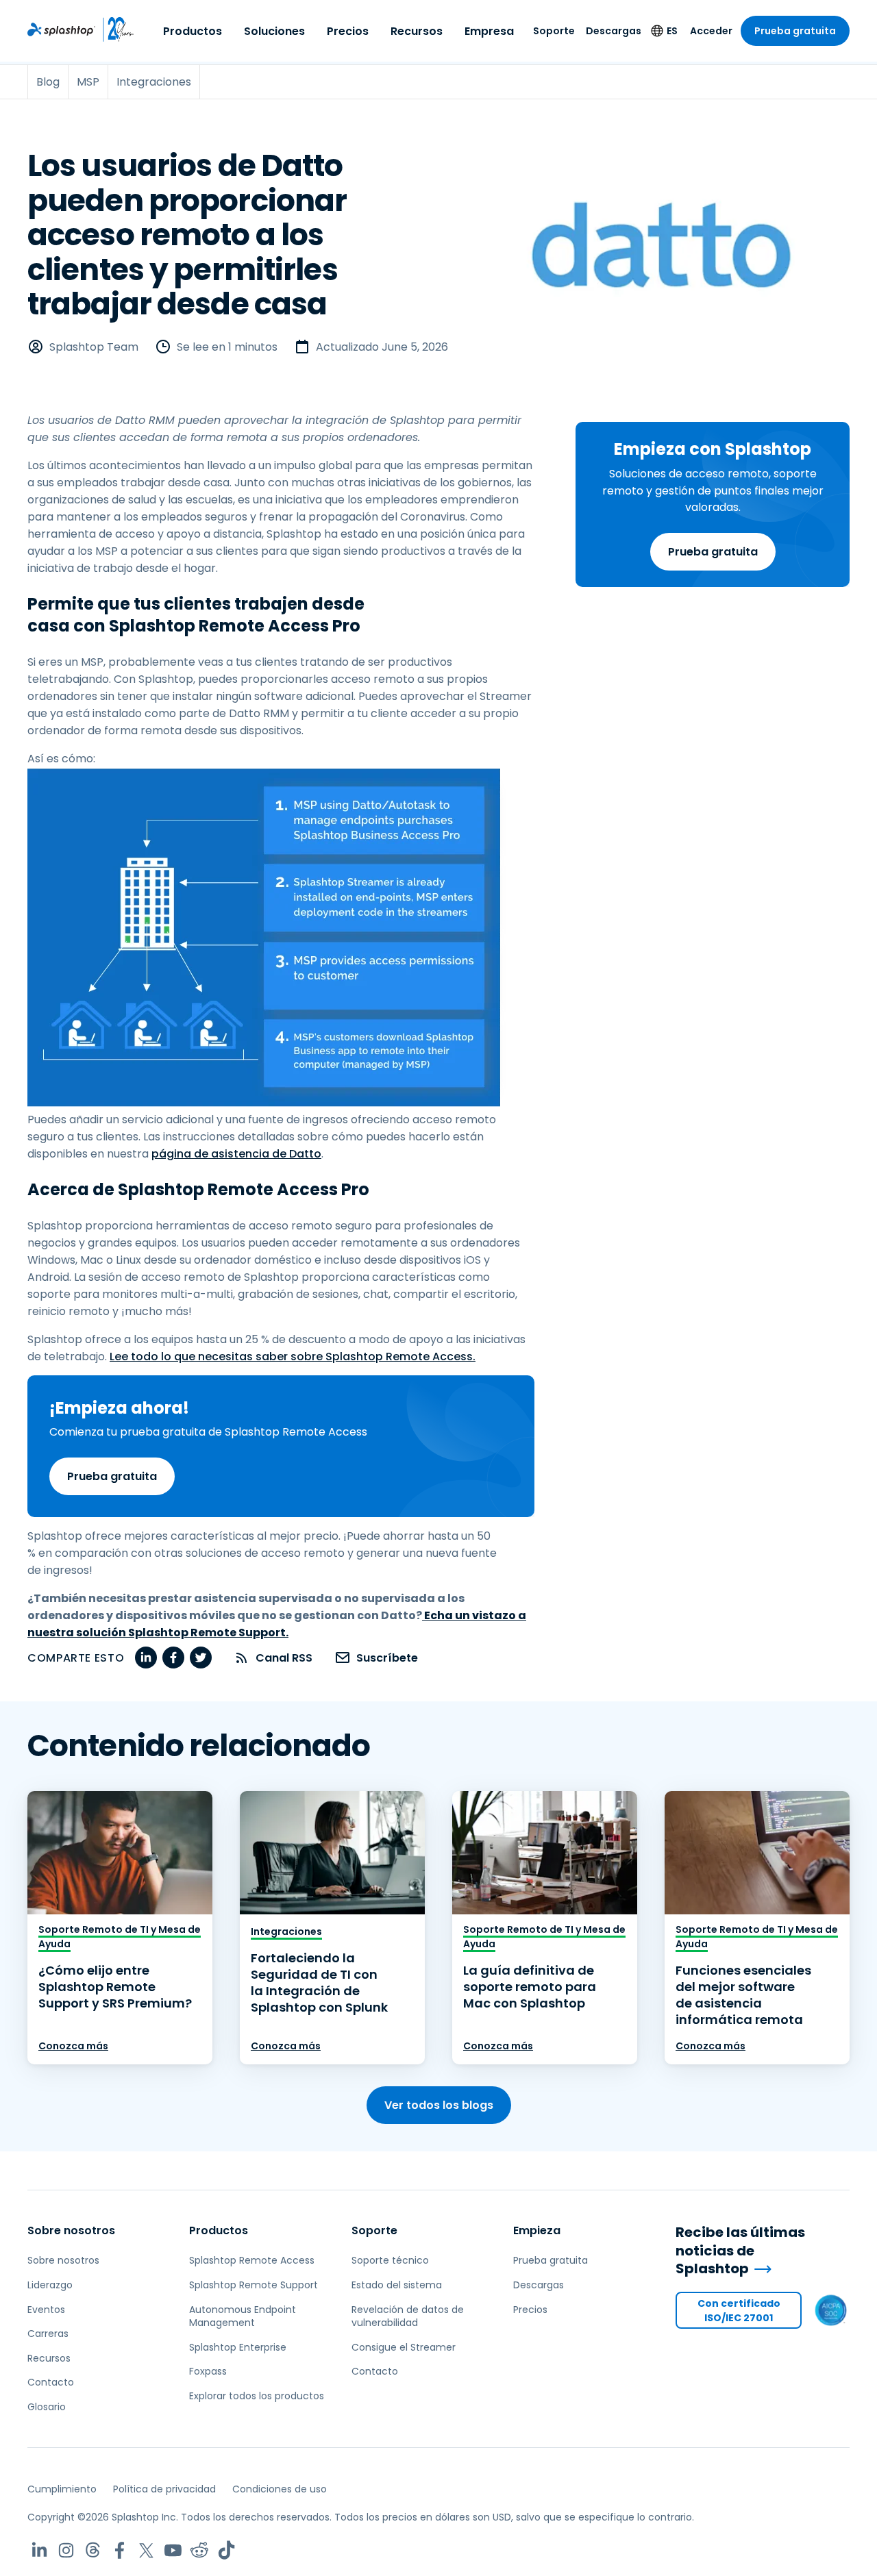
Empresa (489, 31)
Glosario (47, 2407)
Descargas (614, 31)
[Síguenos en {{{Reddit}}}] (200, 2550)
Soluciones (274, 31)
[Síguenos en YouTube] (173, 2550)
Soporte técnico (390, 2260)
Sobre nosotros (71, 2230)
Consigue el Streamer (404, 2347)
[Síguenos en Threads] (93, 2550)
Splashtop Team (94, 347)
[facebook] (173, 1658)
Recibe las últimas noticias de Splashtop (740, 2251)
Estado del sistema (397, 2285)
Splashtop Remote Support (254, 2285)
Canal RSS (284, 1658)
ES (672, 31)
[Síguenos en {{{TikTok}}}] (226, 2550)
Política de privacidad (164, 2489)
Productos (193, 31)
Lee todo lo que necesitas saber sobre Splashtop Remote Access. (293, 1356)
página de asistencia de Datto (236, 1154)
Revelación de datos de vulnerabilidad (408, 2316)
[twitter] (201, 1658)
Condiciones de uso (280, 2489)
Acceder (711, 31)
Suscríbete (387, 1658)
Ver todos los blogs (439, 2105)
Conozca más (73, 2046)
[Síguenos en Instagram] (66, 2550)
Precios (348, 31)
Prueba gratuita (795, 31)
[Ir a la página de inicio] (61, 29)
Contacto (51, 2382)
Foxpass (208, 2371)
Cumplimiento (62, 2489)
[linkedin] (146, 1658)
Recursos (417, 31)
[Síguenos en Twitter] (146, 2550)
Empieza (537, 2230)
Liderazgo (50, 2285)
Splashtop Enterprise (238, 2347)
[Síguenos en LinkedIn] (39, 2550)
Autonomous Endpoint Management (243, 2316)
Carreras (48, 2334)
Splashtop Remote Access (252, 2260)
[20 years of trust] (115, 29)
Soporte (554, 31)
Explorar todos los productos (257, 2396)
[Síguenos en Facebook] (120, 2550)
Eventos (46, 2310)
